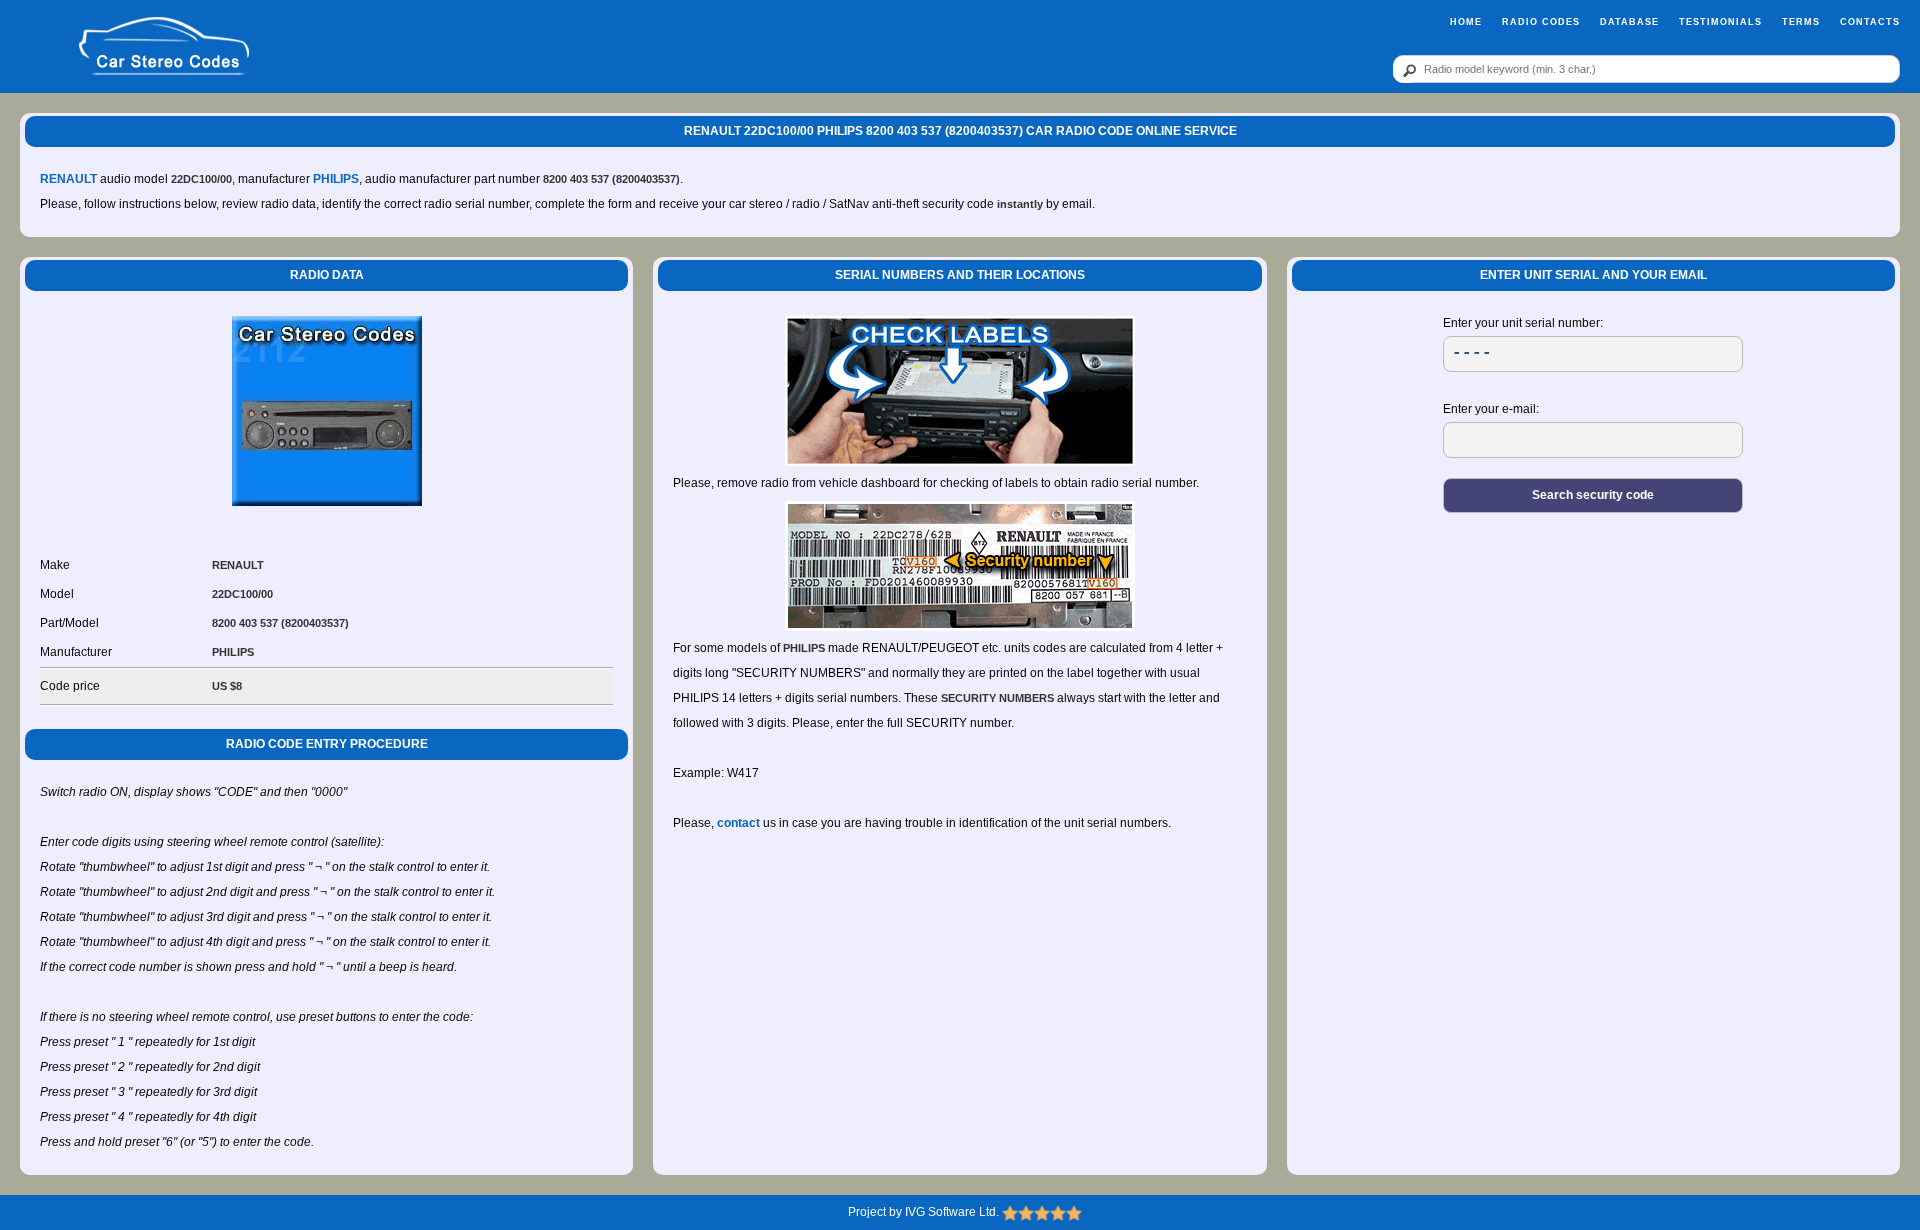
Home (1466, 22)
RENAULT (68, 179)
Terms (1801, 22)
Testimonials (1720, 22)
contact (738, 823)
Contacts (1870, 22)
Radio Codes (1541, 22)
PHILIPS (336, 179)
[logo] (163, 47)
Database (1629, 22)
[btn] (1406, 70)
